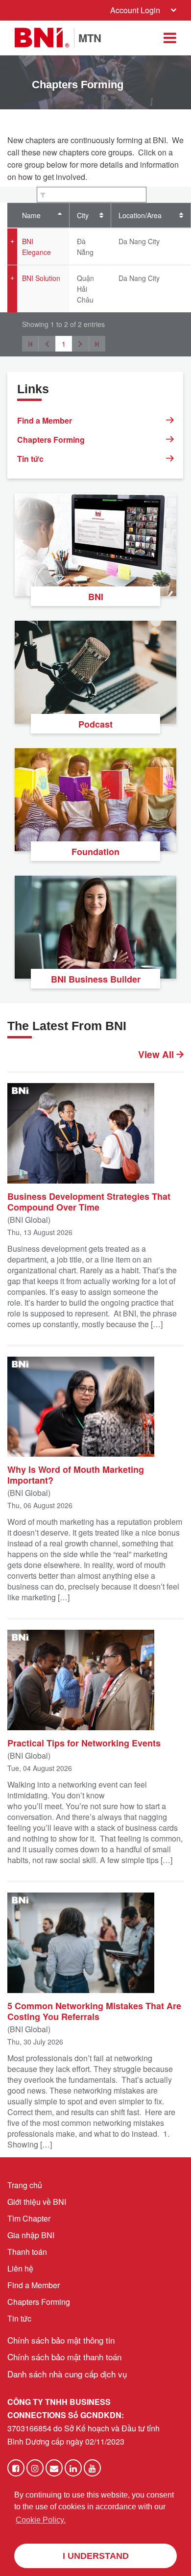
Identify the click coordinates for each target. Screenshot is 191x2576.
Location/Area (140, 215)
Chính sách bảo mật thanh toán (64, 2357)
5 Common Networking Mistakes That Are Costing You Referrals (94, 2011)
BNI (96, 597)
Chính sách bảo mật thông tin (61, 2340)
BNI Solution (41, 278)
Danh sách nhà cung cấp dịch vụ (67, 2374)
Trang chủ (25, 2185)
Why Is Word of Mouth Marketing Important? (76, 1474)
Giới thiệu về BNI (37, 2202)
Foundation (95, 852)
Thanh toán (27, 2252)
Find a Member (45, 420)
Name (31, 215)
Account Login (135, 10)
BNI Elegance (36, 247)
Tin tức (30, 459)
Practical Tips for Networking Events (84, 1743)
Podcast (95, 724)
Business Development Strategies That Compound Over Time (89, 1201)
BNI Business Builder (96, 979)
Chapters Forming (51, 440)
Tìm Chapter (29, 2218)
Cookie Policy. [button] (41, 2520)
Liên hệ (20, 2268)
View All (157, 1055)
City (83, 215)
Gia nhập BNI (31, 2235)
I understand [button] (96, 2556)
